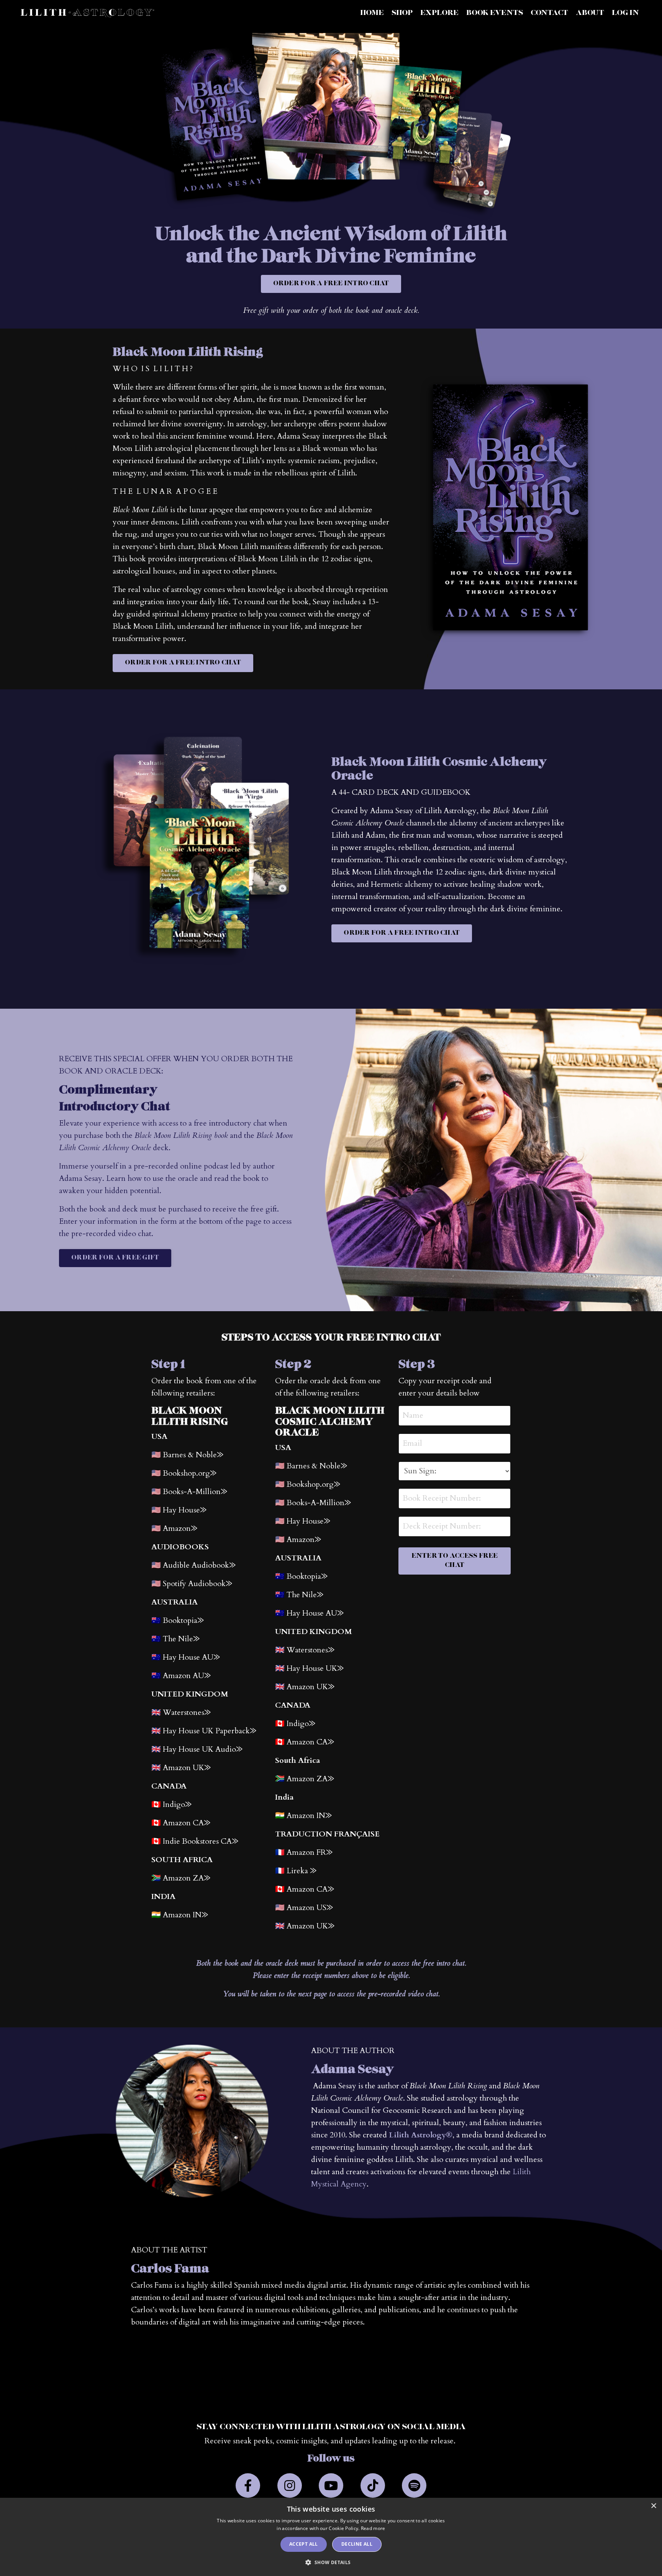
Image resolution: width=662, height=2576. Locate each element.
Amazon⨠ (180, 1528)
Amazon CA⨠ (310, 1889)
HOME (372, 13)
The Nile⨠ (305, 1595)
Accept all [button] (304, 2544)
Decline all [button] (357, 2544)
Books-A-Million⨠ (195, 1492)
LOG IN (625, 13)
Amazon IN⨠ (185, 1915)
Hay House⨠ (308, 1521)
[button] (331, 2562)
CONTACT (549, 13)
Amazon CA (310, 1742)
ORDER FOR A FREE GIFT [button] (115, 1258)
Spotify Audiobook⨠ (197, 1584)
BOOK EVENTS (495, 13)
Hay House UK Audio (203, 1749)
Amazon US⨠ (310, 1908)
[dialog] (331, 2537)
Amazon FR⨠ (310, 1852)
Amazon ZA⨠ (310, 1779)
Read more (373, 2528)
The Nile (181, 1639)
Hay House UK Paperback (210, 1731)
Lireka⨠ (302, 1871)
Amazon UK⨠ (187, 1768)
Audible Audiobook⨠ (199, 1565)
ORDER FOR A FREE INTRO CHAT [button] (331, 284)
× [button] (653, 2506)
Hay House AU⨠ (191, 1657)
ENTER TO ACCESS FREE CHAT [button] (455, 1561)
